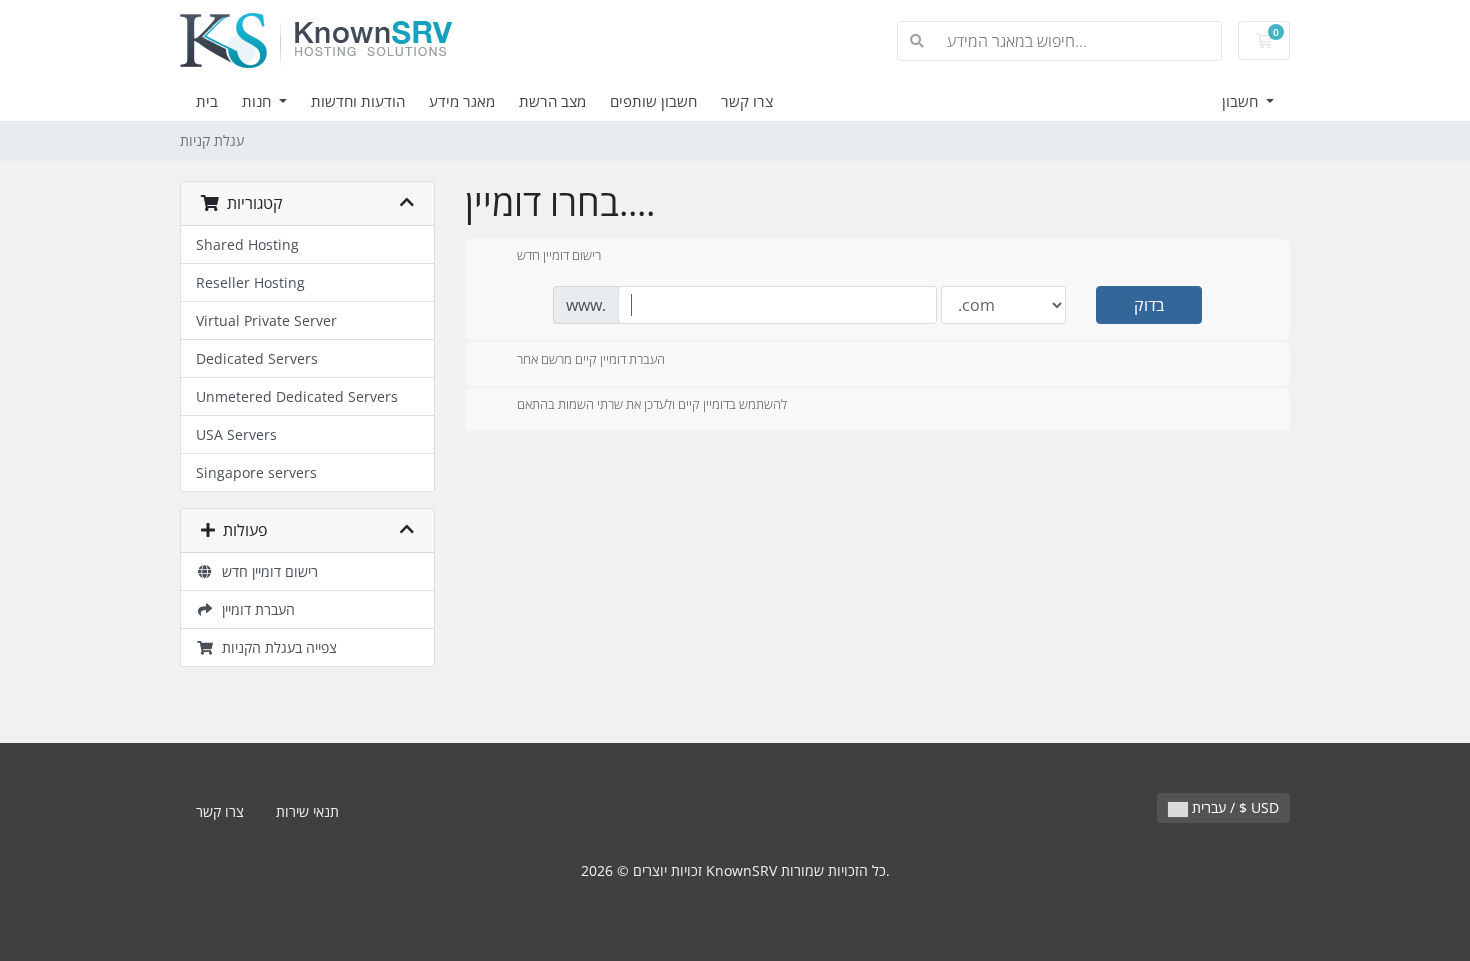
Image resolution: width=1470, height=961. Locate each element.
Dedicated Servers (257, 358)
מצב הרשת (552, 101)
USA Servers (236, 434)
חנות (258, 101)
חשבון (1242, 101)
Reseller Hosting (250, 282)
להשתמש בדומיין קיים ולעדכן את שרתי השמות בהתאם (652, 405)
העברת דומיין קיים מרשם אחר (591, 359)
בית (207, 101)
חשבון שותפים (653, 101)
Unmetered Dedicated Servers (297, 396)
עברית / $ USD (1233, 807)
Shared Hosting (247, 244)
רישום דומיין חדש (266, 571)
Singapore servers (256, 472)
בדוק (1149, 305)
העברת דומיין (254, 609)
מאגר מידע (462, 101)
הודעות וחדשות (358, 101)
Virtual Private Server (266, 320)
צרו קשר (747, 101)
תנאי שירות (307, 811)
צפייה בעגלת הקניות (275, 647)
